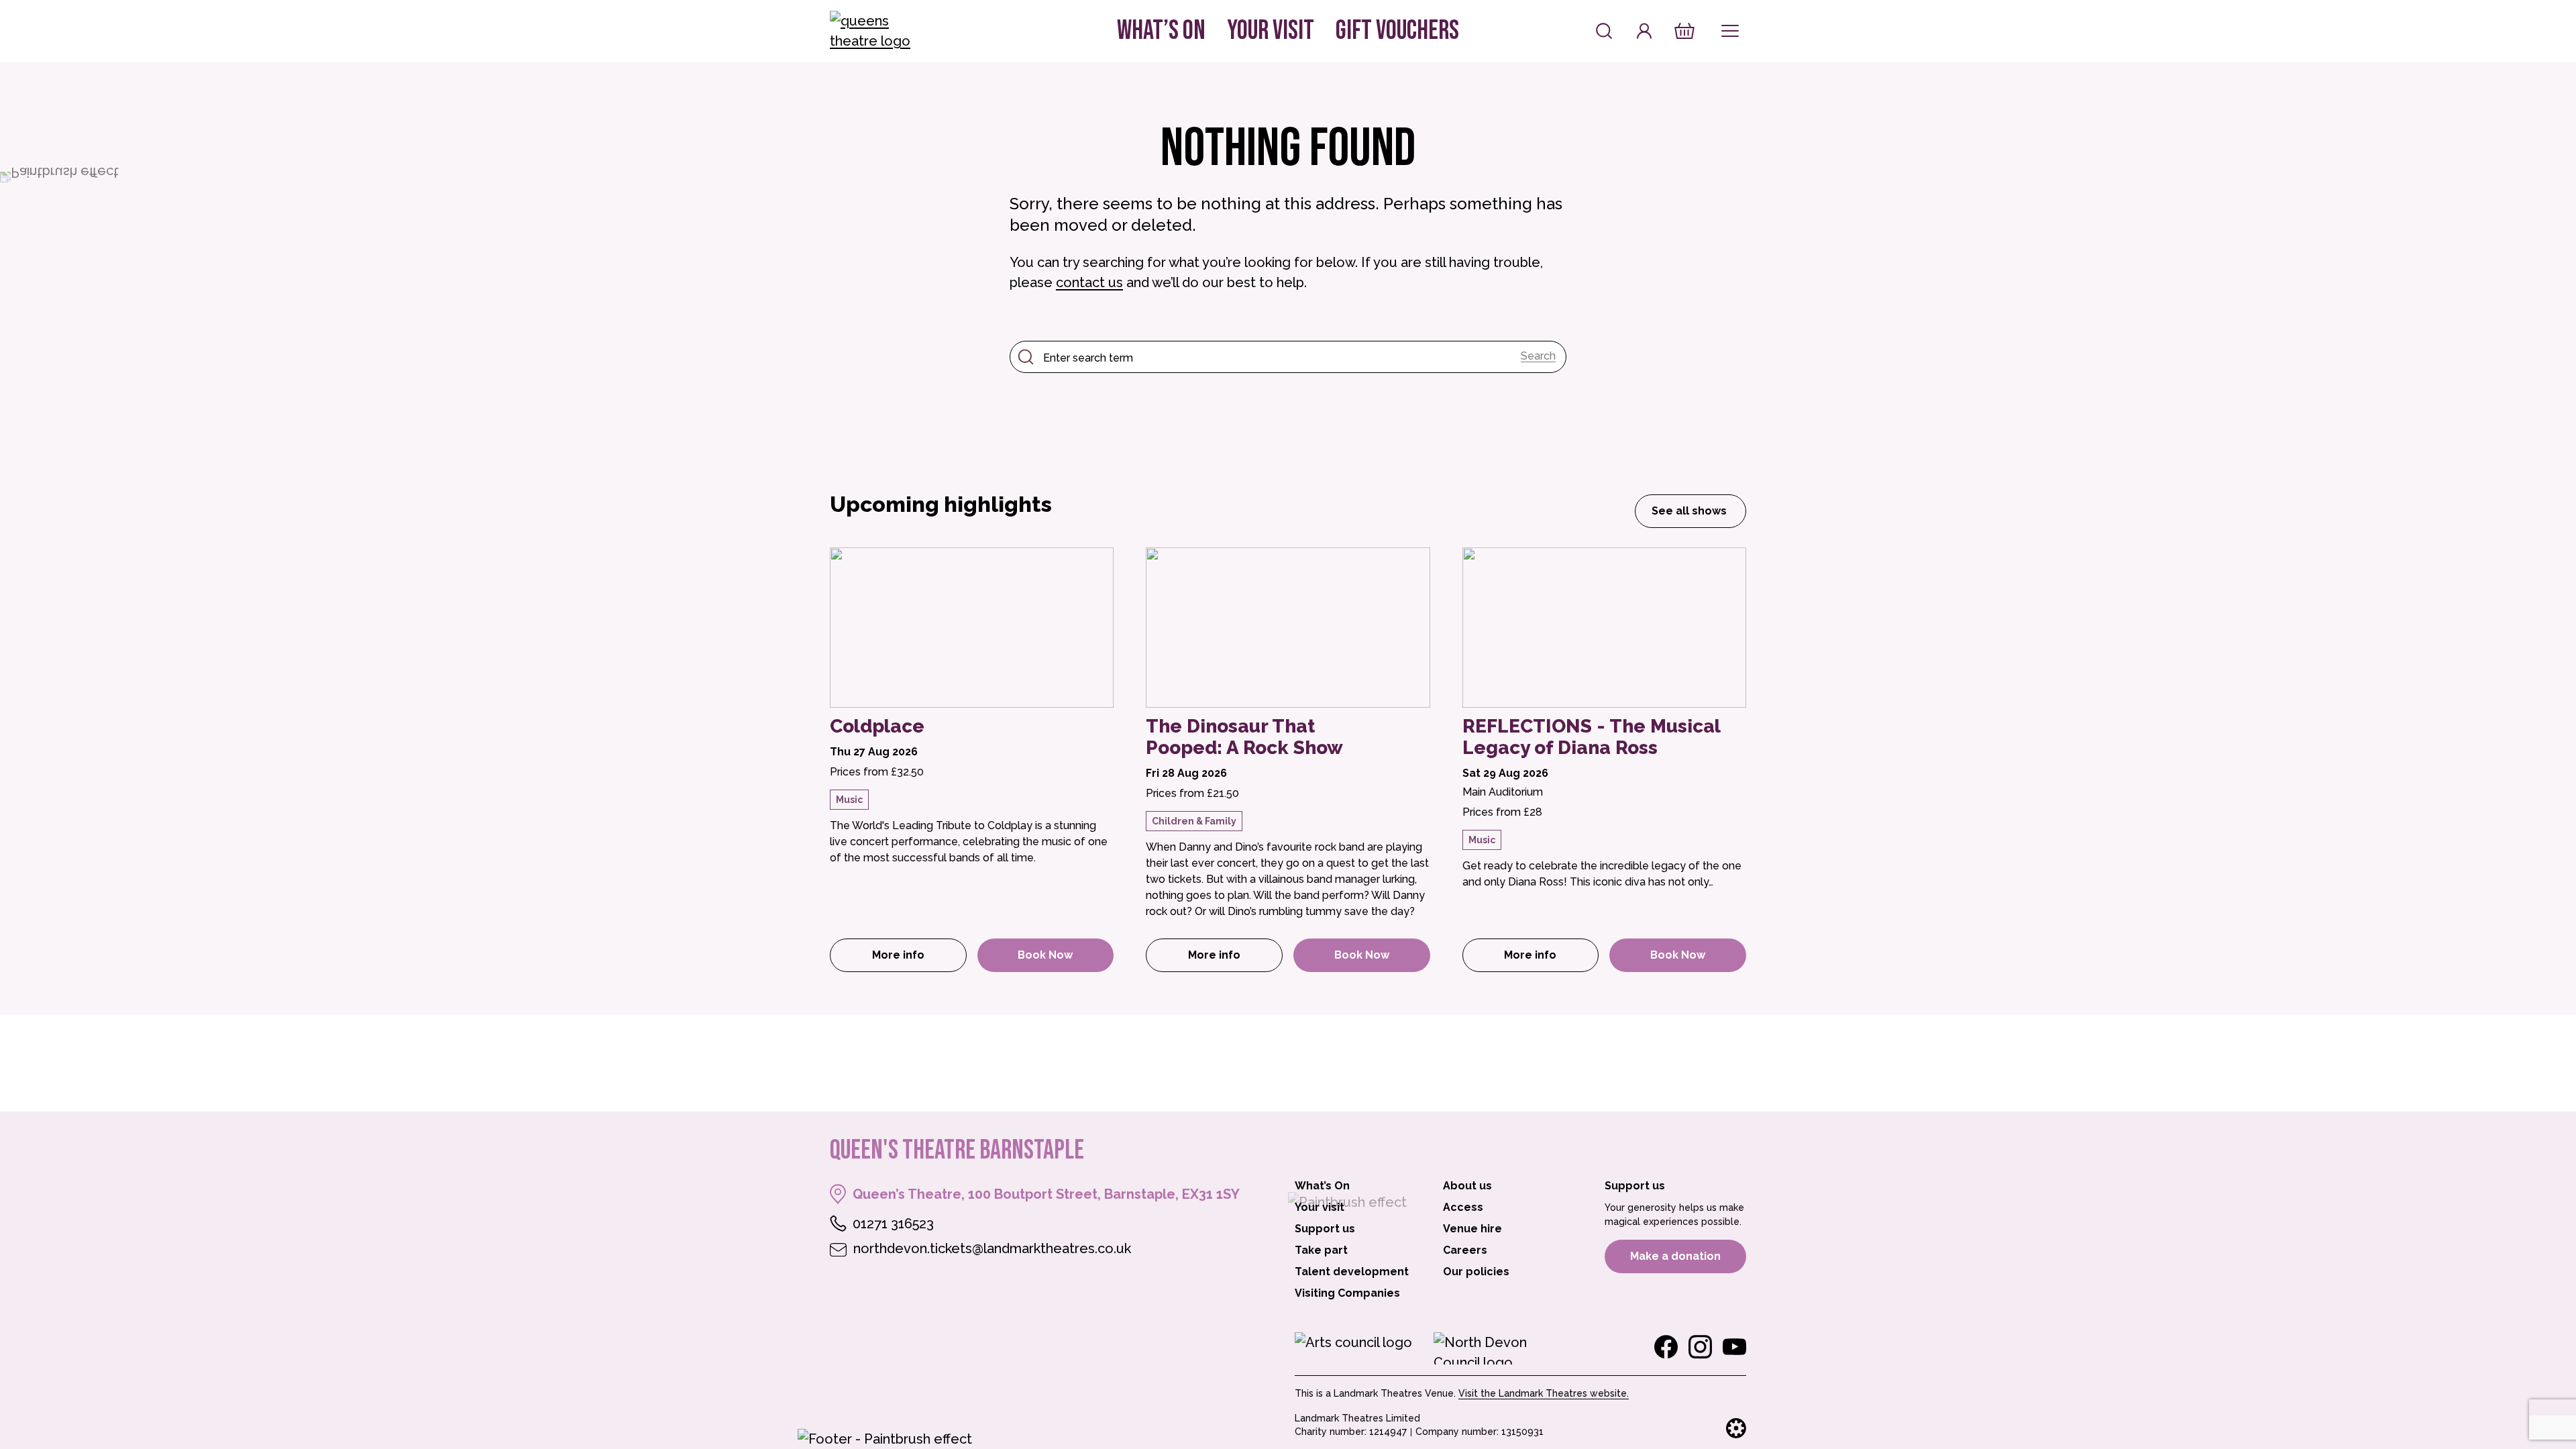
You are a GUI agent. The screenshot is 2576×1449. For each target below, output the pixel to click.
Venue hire (1472, 1229)
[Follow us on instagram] (1700, 1347)
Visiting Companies (1347, 1293)
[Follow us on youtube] (1734, 1347)
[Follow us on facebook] (1666, 1347)
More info (919, 959)
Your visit (1271, 31)
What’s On (1161, 31)
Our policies (1476, 1272)
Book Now (1045, 955)
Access (1463, 1207)
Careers (1465, 1250)
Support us (1325, 1229)
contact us (1089, 282)
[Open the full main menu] (1730, 31)
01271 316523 (893, 1224)
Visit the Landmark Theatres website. (1544, 1393)
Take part (1321, 1250)
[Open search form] (1604, 31)
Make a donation (1675, 1256)
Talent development (1352, 1272)
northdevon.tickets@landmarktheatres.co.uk (992, 1248)
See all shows (1689, 511)
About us (1467, 1186)
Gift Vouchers (1397, 31)
